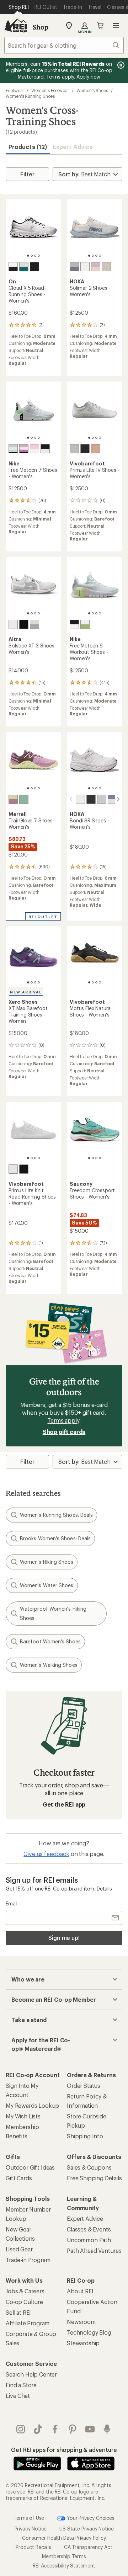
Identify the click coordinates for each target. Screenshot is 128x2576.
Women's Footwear (50, 90)
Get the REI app (64, 1804)
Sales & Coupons (89, 2167)
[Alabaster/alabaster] (106, 267)
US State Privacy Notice (86, 2529)
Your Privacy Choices (90, 2518)
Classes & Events (89, 2229)
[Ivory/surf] (24, 267)
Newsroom (81, 2322)
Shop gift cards (64, 1432)
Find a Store (21, 2385)
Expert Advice (73, 147)
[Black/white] (74, 624)
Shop (41, 27)
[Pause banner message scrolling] (120, 65)
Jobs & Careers (25, 2291)
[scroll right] (118, 799)
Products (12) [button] (28, 147)
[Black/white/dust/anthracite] (45, 449)
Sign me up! (64, 1938)
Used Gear (19, 2249)
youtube (90, 2429)
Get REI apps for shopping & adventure (64, 2450)
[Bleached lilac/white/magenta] (24, 449)
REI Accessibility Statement (64, 2566)
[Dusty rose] (96, 449)
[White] (13, 624)
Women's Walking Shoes (49, 1665)
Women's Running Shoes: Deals (56, 1515)
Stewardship (83, 2343)
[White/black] (13, 267)
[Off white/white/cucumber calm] (13, 449)
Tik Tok (38, 2429)
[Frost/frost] (80, 799)
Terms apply (63, 1420)
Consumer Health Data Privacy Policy (64, 2538)
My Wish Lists (23, 2116)
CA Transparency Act (88, 2547)
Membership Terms (64, 2556)
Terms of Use (29, 2518)
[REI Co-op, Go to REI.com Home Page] (16, 26)
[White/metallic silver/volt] (85, 624)
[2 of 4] (32, 256)
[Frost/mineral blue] (74, 267)
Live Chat (18, 2396)
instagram (21, 2429)
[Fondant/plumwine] (13, 799)
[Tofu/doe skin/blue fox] (34, 624)
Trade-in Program (28, 2260)
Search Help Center (31, 2374)
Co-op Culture (24, 2302)
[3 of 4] (35, 256)
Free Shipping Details (94, 2178)
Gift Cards (19, 2178)
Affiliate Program (28, 2323)
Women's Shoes (92, 90)
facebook (55, 2429)
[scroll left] (71, 799)
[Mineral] (74, 449)
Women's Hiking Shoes (47, 1562)
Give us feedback (46, 1854)
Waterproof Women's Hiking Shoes (53, 1613)
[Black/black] (34, 267)
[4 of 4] (39, 256)
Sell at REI (18, 2312)
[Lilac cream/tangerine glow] (96, 267)
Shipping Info (85, 2136)
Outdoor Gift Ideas (30, 2167)
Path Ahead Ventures (94, 2250)
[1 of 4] (28, 256)
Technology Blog (89, 2332)
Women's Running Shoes (30, 96)
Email (12, 1903)
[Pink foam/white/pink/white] (34, 449)
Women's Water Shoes (47, 1585)
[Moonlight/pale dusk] (112, 799)
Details (104, 1889)
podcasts (107, 2429)
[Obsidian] (85, 449)
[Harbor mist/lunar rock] (102, 799)
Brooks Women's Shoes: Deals (55, 1538)
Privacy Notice (31, 2529)
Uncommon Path (89, 2240)
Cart (100, 26)
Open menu (116, 26)
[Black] (24, 624)
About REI (80, 2291)
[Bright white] (13, 1169)
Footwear (15, 90)
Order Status (84, 2086)
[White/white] (85, 267)
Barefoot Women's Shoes (50, 1641)
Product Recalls (33, 2547)
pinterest (73, 2429)
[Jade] (24, 799)
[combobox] (64, 45)
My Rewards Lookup (32, 2105)
